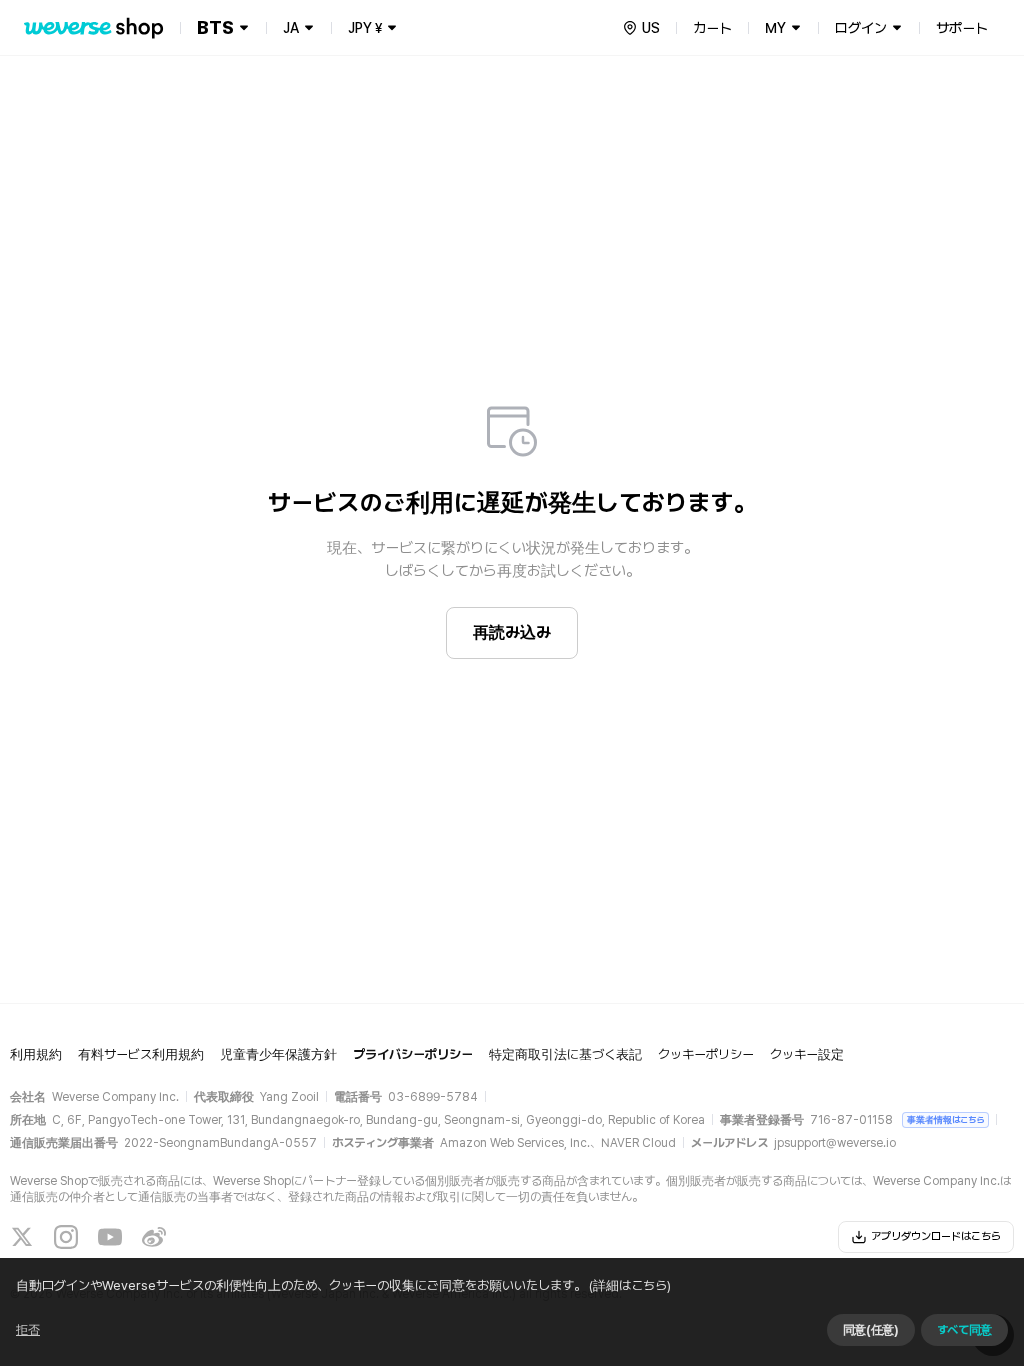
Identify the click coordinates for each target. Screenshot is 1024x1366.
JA (291, 28)
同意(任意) (871, 1330)
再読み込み (512, 632)
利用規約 (36, 1054)
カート (712, 28)
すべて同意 (964, 1330)
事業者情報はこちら (945, 1119)
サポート (962, 28)
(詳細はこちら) (630, 1285)
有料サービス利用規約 (141, 1054)
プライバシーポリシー (413, 1054)
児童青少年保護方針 (278, 1054)
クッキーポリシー (706, 1054)
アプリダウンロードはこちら (936, 1236)
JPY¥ (365, 28)
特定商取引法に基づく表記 (565, 1054)
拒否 (28, 1330)
